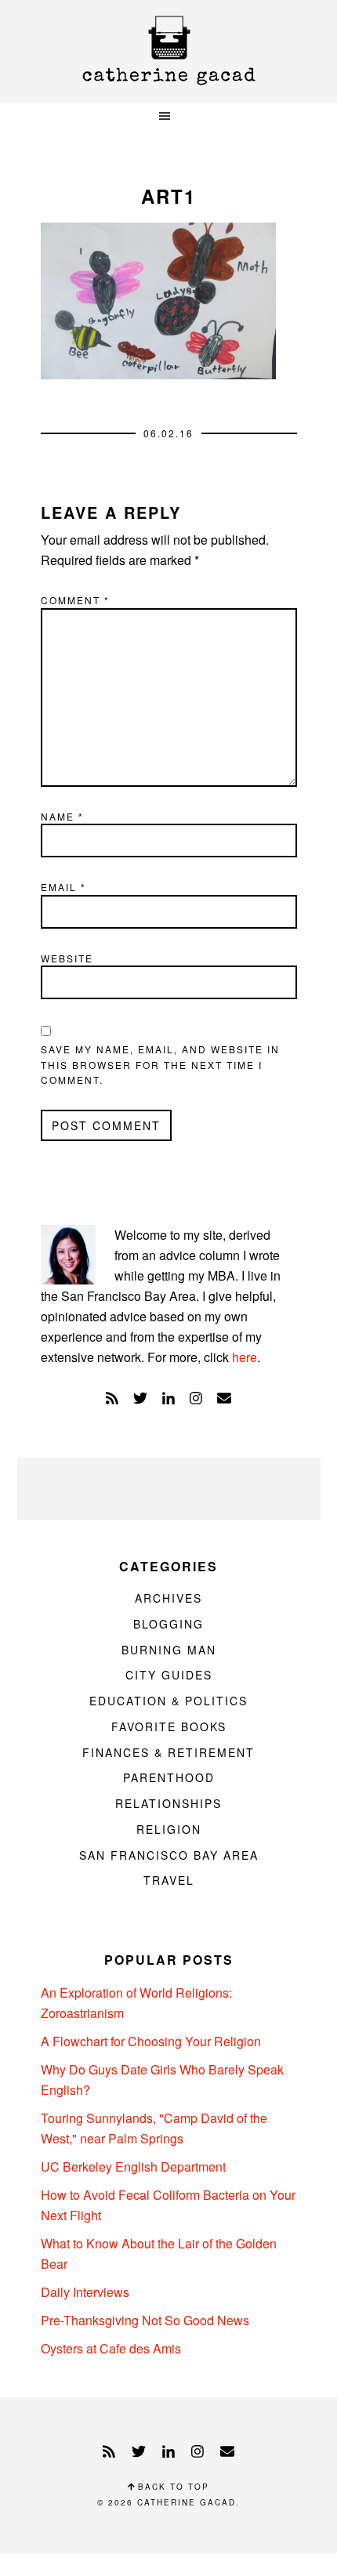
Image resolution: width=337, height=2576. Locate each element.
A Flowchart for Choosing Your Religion (151, 2041)
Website (67, 958)
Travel (169, 1880)
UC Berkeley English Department (133, 2167)
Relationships (168, 1803)
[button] (168, 116)
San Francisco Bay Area (169, 1855)
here (245, 1357)
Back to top (172, 2487)
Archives (168, 1598)
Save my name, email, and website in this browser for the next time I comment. (160, 1064)
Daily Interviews (85, 2292)
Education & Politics (168, 1701)
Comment (75, 600)
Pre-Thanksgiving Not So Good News (145, 2320)
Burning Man (169, 1650)
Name (62, 816)
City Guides (169, 1675)
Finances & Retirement (168, 1752)
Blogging (168, 1624)
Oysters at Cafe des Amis (111, 2348)
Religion (169, 1829)
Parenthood (169, 1777)
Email (63, 887)
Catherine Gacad (168, 51)
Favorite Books (169, 1726)
